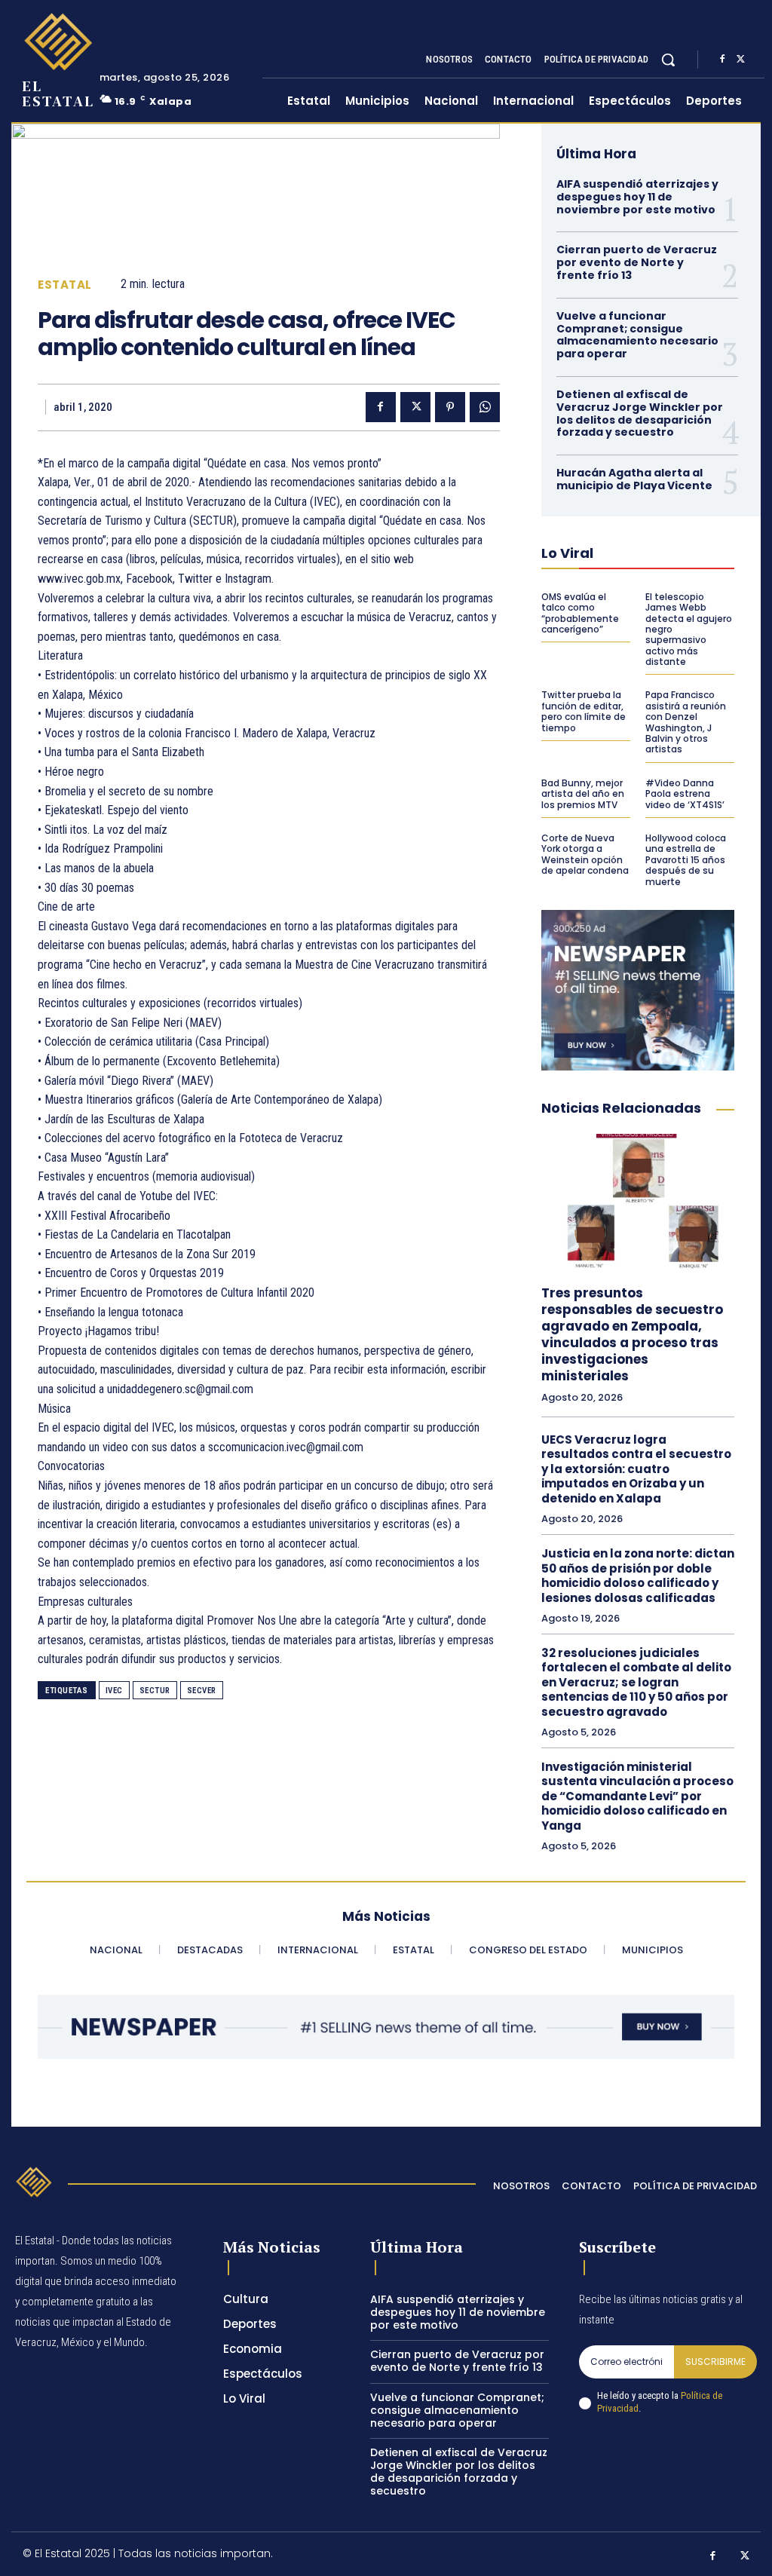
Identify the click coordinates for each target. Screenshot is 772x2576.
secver (202, 1691)
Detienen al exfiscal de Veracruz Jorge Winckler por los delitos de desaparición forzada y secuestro (640, 413)
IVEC (114, 1691)
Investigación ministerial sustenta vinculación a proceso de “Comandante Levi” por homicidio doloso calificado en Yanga (637, 1796)
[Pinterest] (450, 407)
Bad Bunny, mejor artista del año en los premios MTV (583, 794)
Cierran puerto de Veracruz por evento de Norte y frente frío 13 (637, 262)
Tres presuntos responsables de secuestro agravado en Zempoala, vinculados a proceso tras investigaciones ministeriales (632, 1334)
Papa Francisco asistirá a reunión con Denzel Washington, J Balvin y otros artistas (686, 722)
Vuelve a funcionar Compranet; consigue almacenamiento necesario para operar (637, 335)
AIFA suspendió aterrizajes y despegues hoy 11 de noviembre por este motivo (637, 197)
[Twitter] (740, 60)
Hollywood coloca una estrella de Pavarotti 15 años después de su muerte (686, 860)
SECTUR (155, 1691)
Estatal (65, 285)
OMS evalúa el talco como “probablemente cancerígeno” (580, 613)
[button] (668, 60)
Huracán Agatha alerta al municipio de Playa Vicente (634, 479)
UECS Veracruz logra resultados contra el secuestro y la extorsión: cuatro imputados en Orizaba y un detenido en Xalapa (636, 1469)
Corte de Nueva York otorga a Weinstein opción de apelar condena (585, 854)
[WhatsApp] (485, 407)
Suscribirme (715, 2362)
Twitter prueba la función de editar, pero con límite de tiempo (584, 711)
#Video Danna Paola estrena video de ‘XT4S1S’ (685, 794)
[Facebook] (722, 60)
